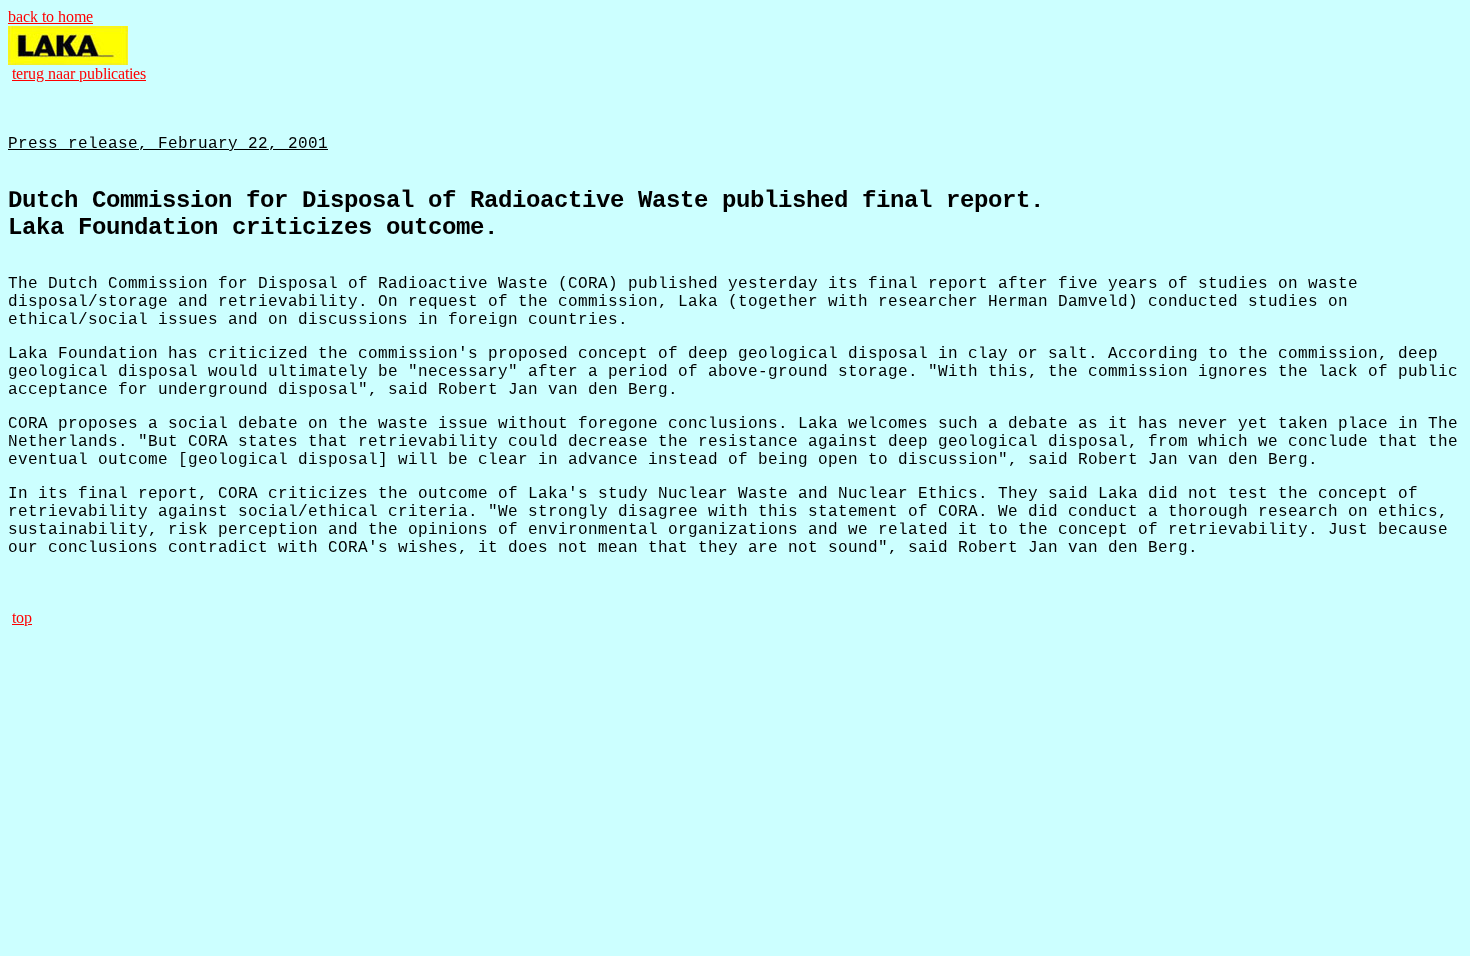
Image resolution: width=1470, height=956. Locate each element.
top (22, 617)
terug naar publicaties (79, 73)
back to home (50, 16)
